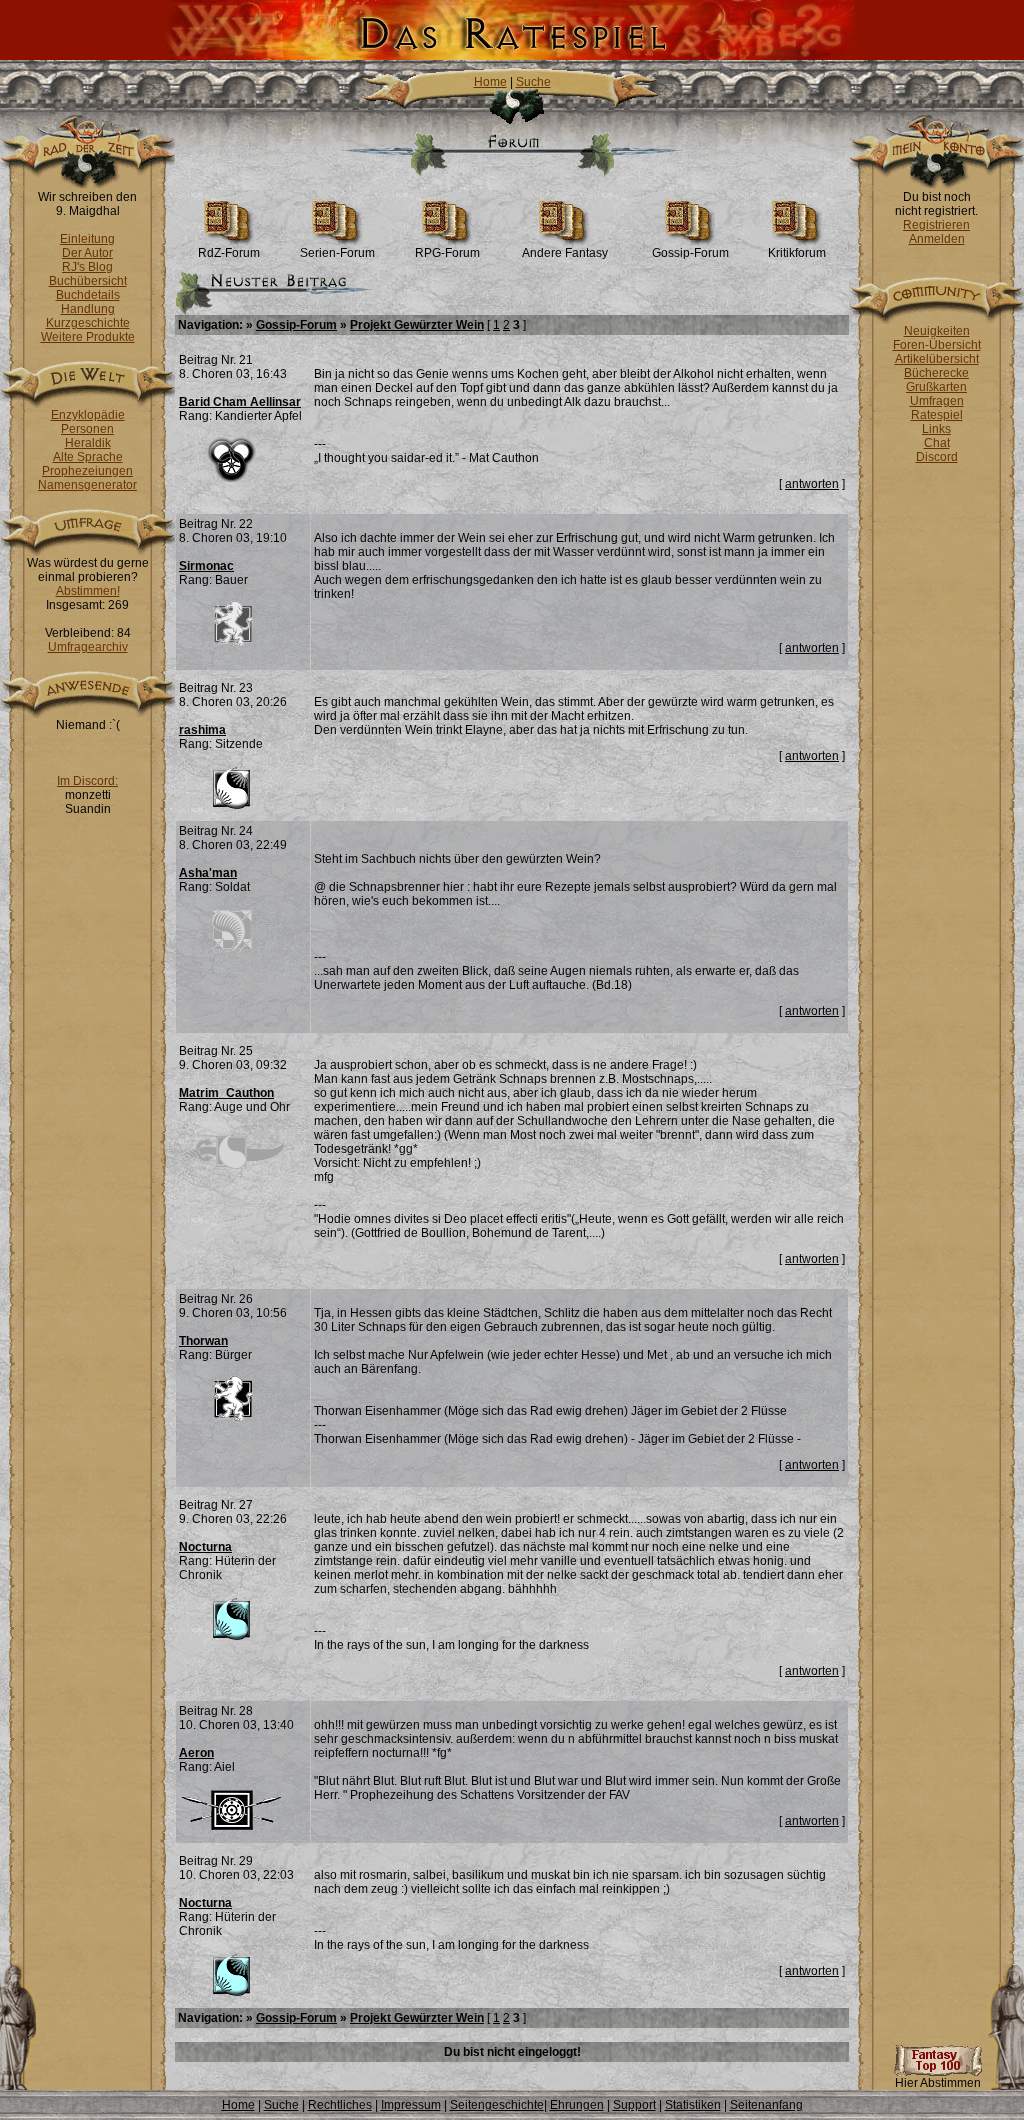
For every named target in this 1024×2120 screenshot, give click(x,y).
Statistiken (693, 2105)
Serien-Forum (337, 253)
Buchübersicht (88, 281)
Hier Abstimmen (938, 2083)
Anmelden (937, 239)
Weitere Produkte (88, 337)
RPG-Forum (447, 253)
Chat (937, 443)
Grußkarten (936, 387)
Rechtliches (340, 2105)
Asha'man (208, 873)
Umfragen (937, 401)
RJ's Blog (87, 267)
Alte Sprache (88, 457)
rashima (202, 730)
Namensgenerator (87, 485)
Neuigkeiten (937, 331)
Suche (533, 82)
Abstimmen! (88, 591)
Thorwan (203, 1341)
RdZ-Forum (229, 253)
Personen (87, 429)
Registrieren (936, 225)
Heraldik (88, 443)
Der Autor (87, 253)
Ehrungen (577, 2105)
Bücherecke (936, 373)
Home (490, 82)
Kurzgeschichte (88, 323)
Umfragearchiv (88, 647)
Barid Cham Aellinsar (240, 402)
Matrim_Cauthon (226, 1093)
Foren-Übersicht (937, 345)
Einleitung (87, 239)
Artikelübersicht (937, 359)
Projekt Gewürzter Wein (417, 325)
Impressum (411, 2105)
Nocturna (205, 1547)
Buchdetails (88, 295)
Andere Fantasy (565, 253)
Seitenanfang (766, 2105)
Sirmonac (206, 566)
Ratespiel (937, 415)
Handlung (88, 309)
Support (634, 2105)
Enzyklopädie (88, 415)
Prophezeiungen (87, 471)
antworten (812, 484)
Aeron (196, 1753)
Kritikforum (797, 253)
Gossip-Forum (690, 253)
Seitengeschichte (497, 2105)
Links (936, 429)
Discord (937, 457)
